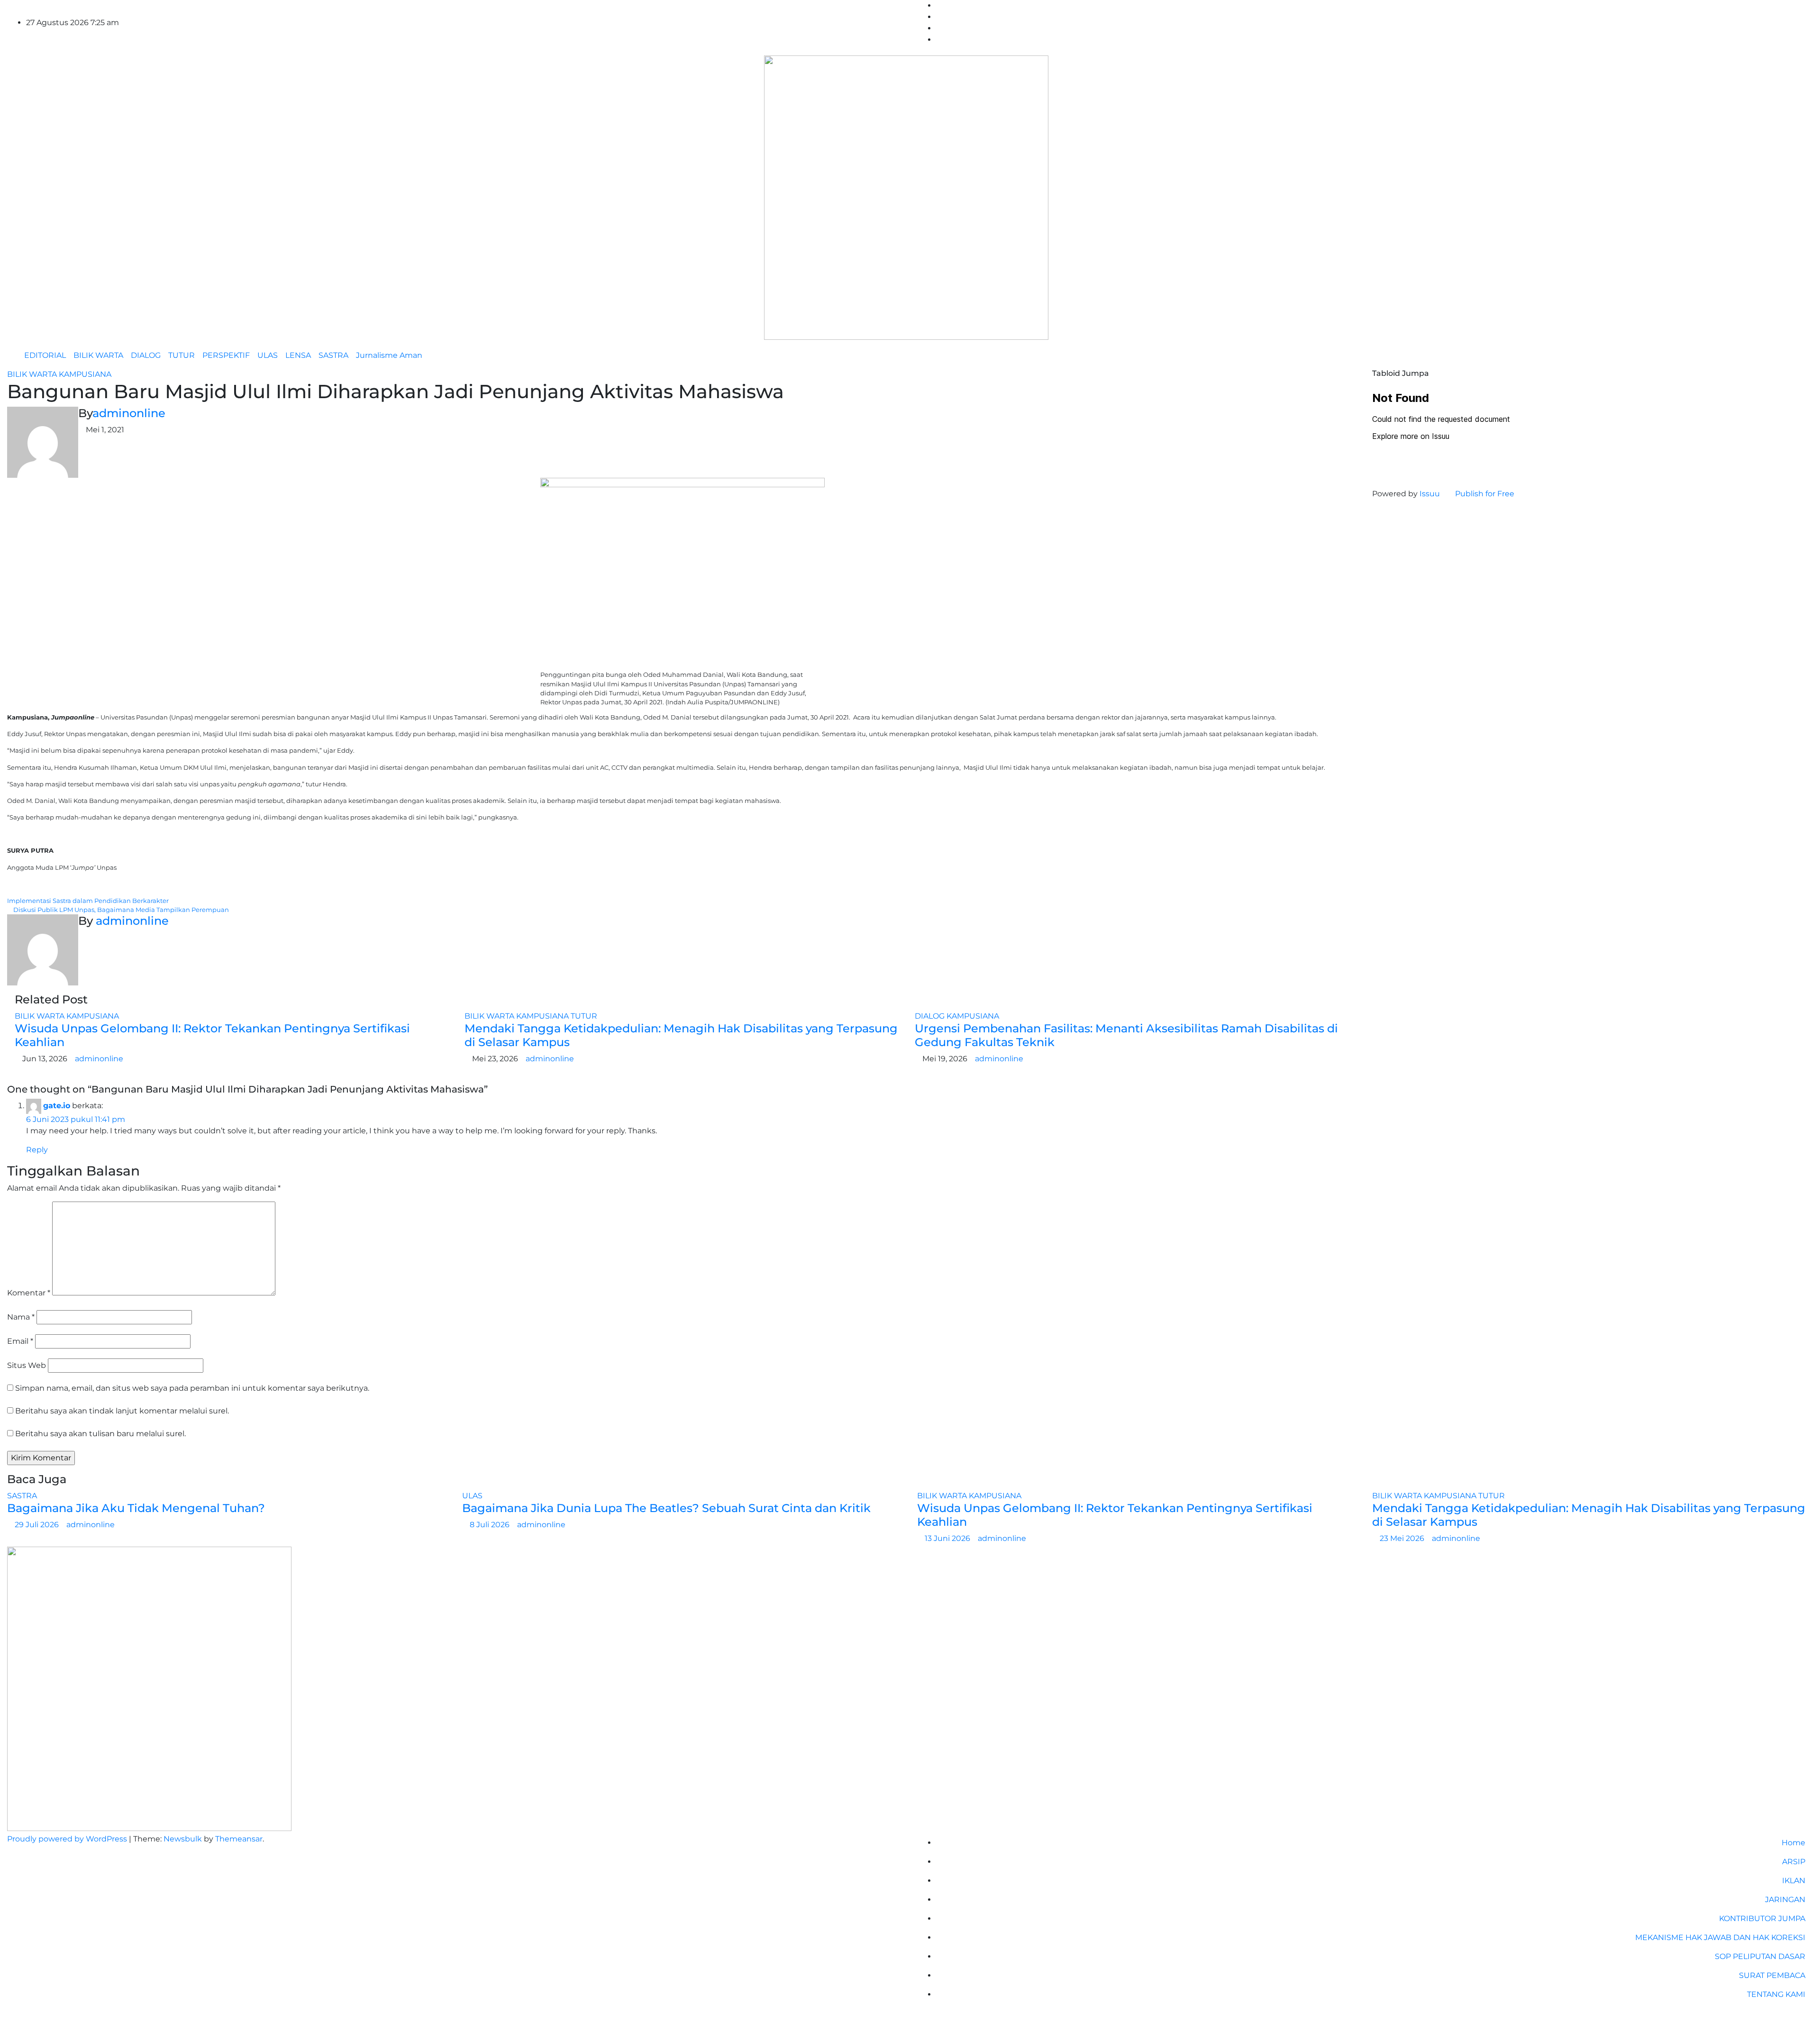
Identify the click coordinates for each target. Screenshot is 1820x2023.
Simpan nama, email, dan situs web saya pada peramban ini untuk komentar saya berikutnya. (192, 1388)
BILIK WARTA (98, 355)
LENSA (298, 355)
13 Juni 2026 (948, 1538)
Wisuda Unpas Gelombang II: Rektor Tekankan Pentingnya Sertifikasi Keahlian (212, 1035)
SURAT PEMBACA (1772, 1975)
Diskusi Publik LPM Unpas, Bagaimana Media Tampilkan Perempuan (120, 910)
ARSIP (1794, 1862)
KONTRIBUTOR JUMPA (1762, 1918)
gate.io (57, 1106)
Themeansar (239, 1839)
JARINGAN (1785, 1900)
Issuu (1430, 494)
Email (20, 1341)
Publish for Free (1485, 494)
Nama (21, 1317)
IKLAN (1794, 1881)
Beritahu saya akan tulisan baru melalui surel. (100, 1434)
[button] (1802, 355)
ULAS (268, 355)
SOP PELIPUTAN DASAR (1760, 1956)
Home (1793, 1843)
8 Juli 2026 (491, 1525)
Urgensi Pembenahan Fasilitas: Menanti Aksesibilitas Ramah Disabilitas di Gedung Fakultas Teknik (1126, 1035)
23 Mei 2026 (1403, 1538)
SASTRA (333, 355)
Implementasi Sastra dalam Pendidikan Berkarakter (89, 901)
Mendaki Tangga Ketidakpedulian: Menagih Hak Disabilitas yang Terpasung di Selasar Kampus (681, 1035)
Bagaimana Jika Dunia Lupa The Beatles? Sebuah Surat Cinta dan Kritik (666, 1508)
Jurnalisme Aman (389, 355)
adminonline (129, 413)
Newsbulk (183, 1839)
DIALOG (146, 355)
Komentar (29, 1293)
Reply (37, 1150)
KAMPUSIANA (85, 374)
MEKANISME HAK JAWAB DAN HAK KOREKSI (1720, 1937)
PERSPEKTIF (226, 355)
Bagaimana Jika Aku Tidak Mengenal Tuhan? (136, 1508)
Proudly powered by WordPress (68, 1839)
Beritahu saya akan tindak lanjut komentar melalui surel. (122, 1411)
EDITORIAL (45, 355)
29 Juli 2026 (38, 1525)
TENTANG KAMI (1776, 1994)
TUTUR (182, 355)
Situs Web (27, 1365)
